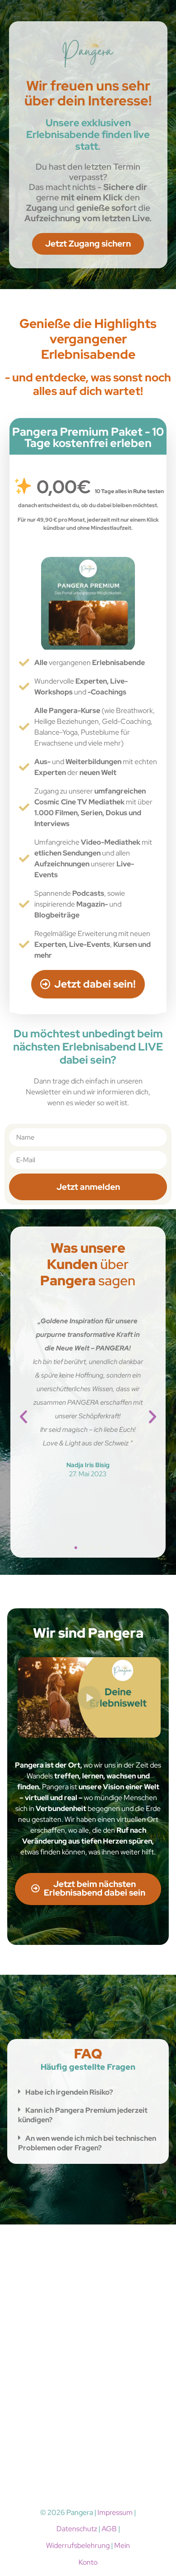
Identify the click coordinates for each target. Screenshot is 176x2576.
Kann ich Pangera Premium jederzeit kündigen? (83, 2115)
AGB (109, 2529)
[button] (23, 1417)
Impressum (115, 2512)
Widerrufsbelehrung (78, 2545)
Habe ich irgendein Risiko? (69, 2092)
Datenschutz (77, 2529)
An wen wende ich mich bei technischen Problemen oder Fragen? (87, 2143)
